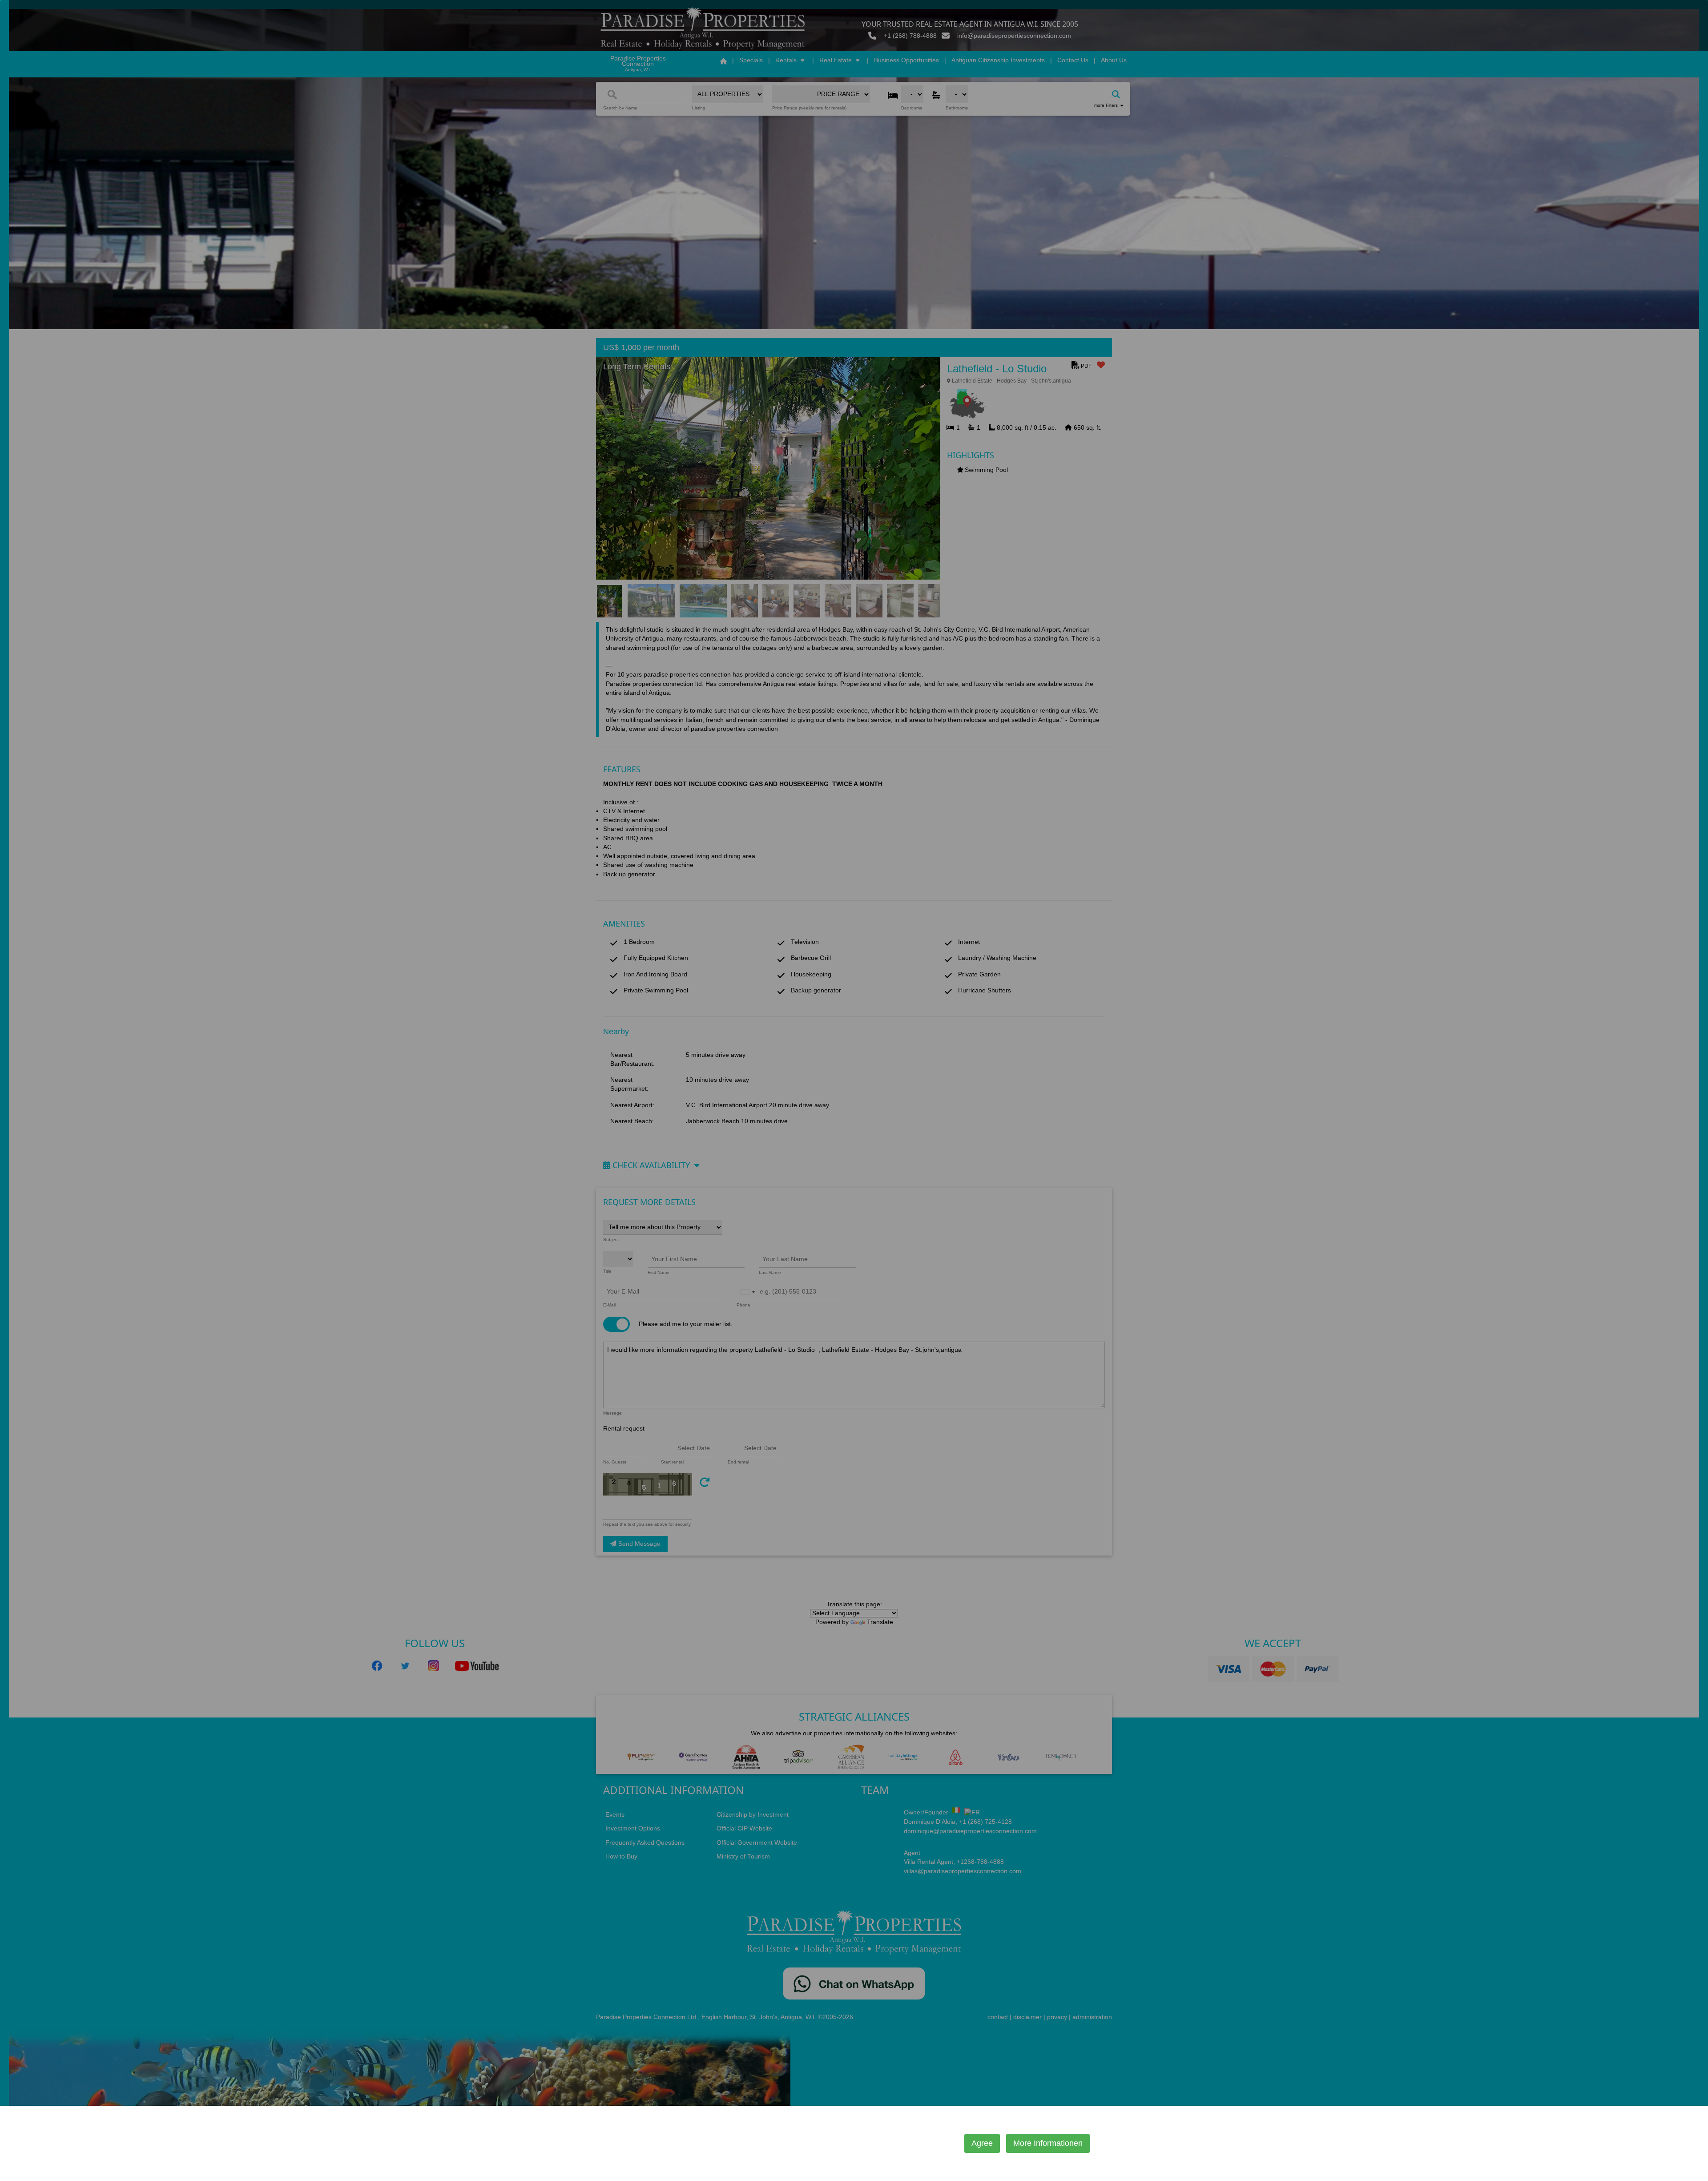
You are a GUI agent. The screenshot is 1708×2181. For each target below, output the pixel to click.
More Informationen (1048, 2143)
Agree (982, 2143)
